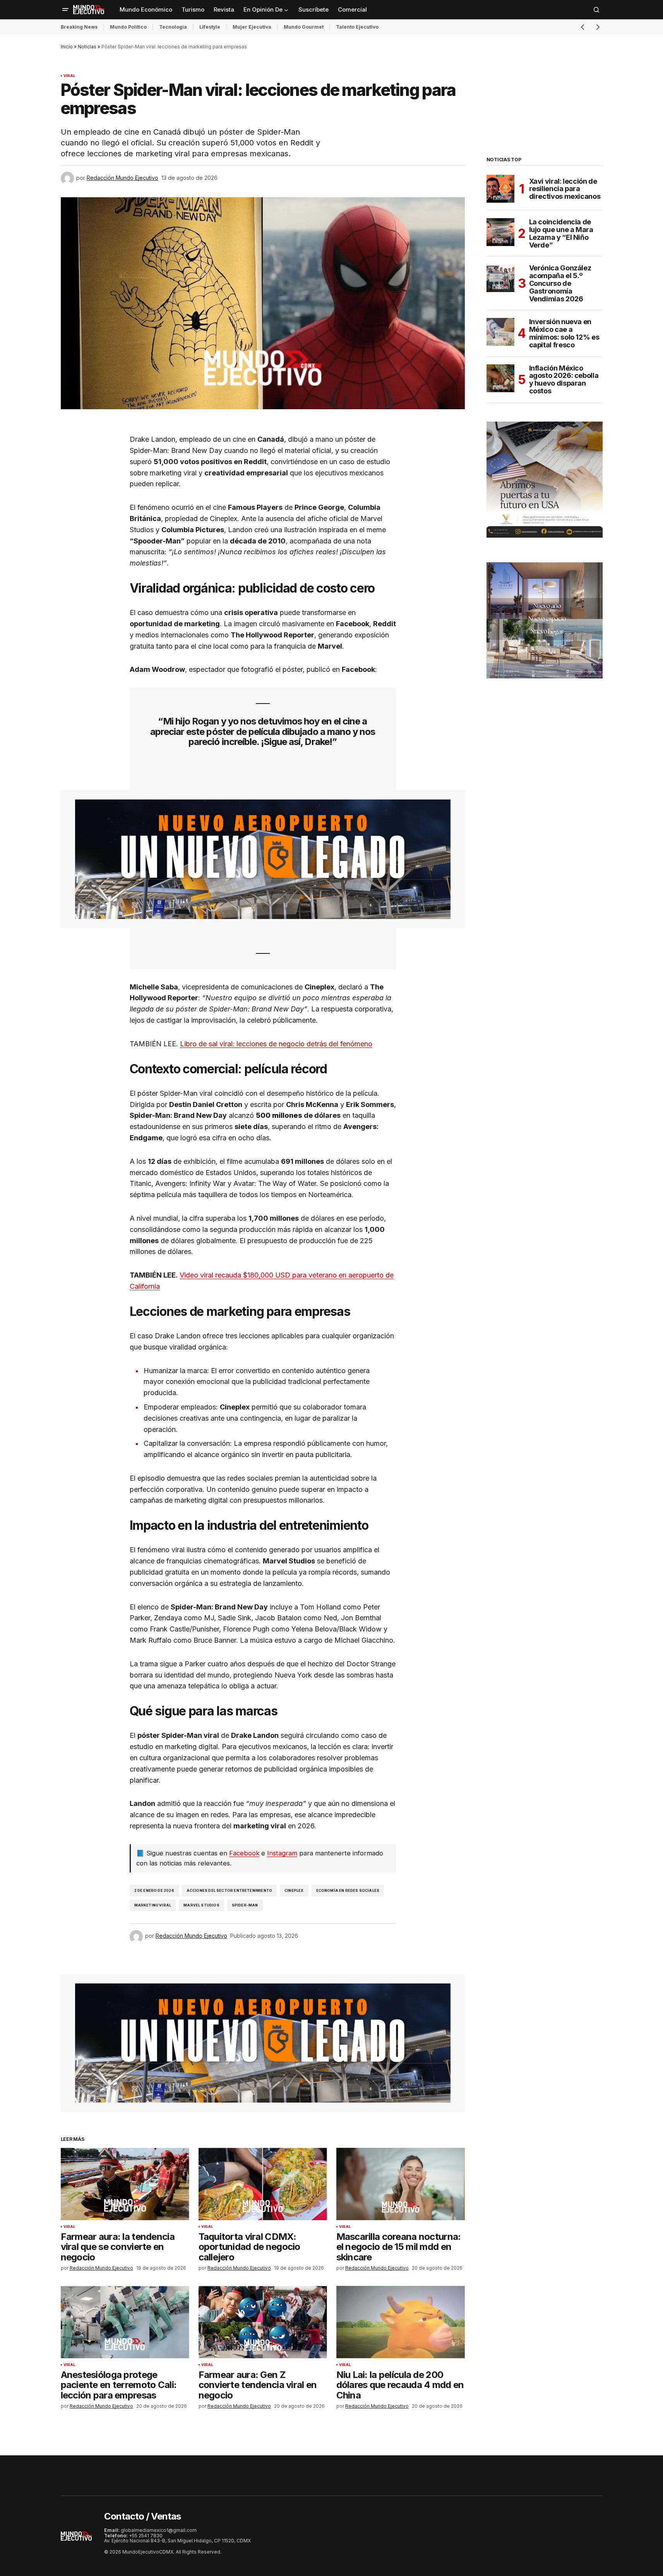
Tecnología (173, 27)
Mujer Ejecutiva (252, 27)
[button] (65, 10)
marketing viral (153, 1905)
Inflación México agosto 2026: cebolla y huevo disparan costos (564, 380)
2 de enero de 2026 (154, 1890)
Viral (69, 76)
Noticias (87, 47)
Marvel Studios (201, 1905)
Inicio (67, 47)
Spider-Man (245, 1905)
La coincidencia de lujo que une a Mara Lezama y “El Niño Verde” (561, 233)
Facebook (244, 1853)
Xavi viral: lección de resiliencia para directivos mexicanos (565, 189)
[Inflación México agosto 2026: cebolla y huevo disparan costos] (500, 378)
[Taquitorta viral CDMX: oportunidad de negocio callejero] (263, 2184)
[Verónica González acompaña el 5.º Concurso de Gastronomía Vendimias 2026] (500, 278)
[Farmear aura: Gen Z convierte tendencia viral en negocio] (263, 2322)
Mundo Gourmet (304, 27)
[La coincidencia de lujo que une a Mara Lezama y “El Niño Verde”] (500, 232)
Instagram (282, 1853)
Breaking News (79, 27)
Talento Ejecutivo (357, 27)
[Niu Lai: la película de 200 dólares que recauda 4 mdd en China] (401, 2322)
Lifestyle (210, 27)
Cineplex (294, 1890)
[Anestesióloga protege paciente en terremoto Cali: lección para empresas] (125, 2322)
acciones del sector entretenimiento (229, 1890)
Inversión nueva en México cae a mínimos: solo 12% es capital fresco (564, 333)
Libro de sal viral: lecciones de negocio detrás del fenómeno (276, 1044)
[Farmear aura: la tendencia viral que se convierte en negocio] (125, 2184)
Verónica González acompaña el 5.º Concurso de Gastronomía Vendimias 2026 (560, 283)
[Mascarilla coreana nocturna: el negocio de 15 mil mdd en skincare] (401, 2184)
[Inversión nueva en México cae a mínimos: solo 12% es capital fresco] (500, 332)
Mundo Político (128, 27)
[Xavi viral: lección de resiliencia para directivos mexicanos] (500, 189)
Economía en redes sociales (348, 1890)
